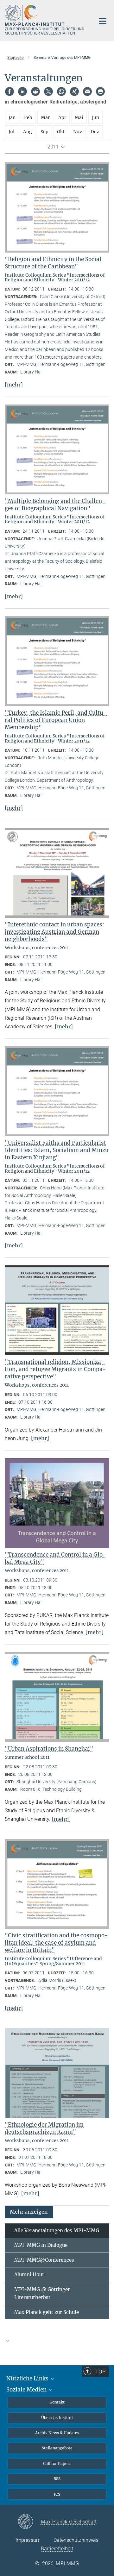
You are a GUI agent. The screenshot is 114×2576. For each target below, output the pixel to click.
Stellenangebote (57, 2448)
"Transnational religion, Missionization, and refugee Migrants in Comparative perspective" (55, 1369)
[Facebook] (9, 91)
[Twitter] (48, 91)
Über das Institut (57, 2418)
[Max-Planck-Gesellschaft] (29, 2522)
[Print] (100, 91)
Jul (12, 132)
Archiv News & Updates (57, 2433)
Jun (95, 117)
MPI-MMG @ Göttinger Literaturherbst (42, 2294)
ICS (57, 2494)
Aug (28, 132)
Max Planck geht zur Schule (47, 2312)
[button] (29, 2212)
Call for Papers (57, 2463)
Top (100, 2372)
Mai (79, 117)
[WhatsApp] (61, 91)
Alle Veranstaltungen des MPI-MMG (57, 2231)
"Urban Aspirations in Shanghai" (49, 1749)
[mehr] (14, 385)
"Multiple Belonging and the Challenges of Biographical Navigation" (55, 505)
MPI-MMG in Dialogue (41, 2245)
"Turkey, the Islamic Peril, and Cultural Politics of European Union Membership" (56, 720)
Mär (45, 117)
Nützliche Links (28, 2379)
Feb (28, 117)
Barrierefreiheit (57, 2549)
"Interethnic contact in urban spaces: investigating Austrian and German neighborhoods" (54, 932)
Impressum (28, 2540)
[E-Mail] (87, 91)
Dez (95, 132)
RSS (57, 2479)
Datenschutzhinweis (76, 2540)
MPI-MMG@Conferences (44, 2260)
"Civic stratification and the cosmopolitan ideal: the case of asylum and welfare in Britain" (56, 1943)
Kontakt (57, 2402)
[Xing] (74, 91)
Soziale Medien (27, 2390)
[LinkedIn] (22, 91)
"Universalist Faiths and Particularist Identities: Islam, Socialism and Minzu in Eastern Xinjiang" (57, 1150)
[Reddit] (35, 91)
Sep (44, 132)
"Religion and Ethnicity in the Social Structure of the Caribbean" (53, 263)
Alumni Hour (29, 2275)
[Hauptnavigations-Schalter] (103, 21)
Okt (61, 132)
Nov (78, 132)
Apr (62, 117)
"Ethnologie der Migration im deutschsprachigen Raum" (44, 2128)
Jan (12, 117)
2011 (53, 147)
